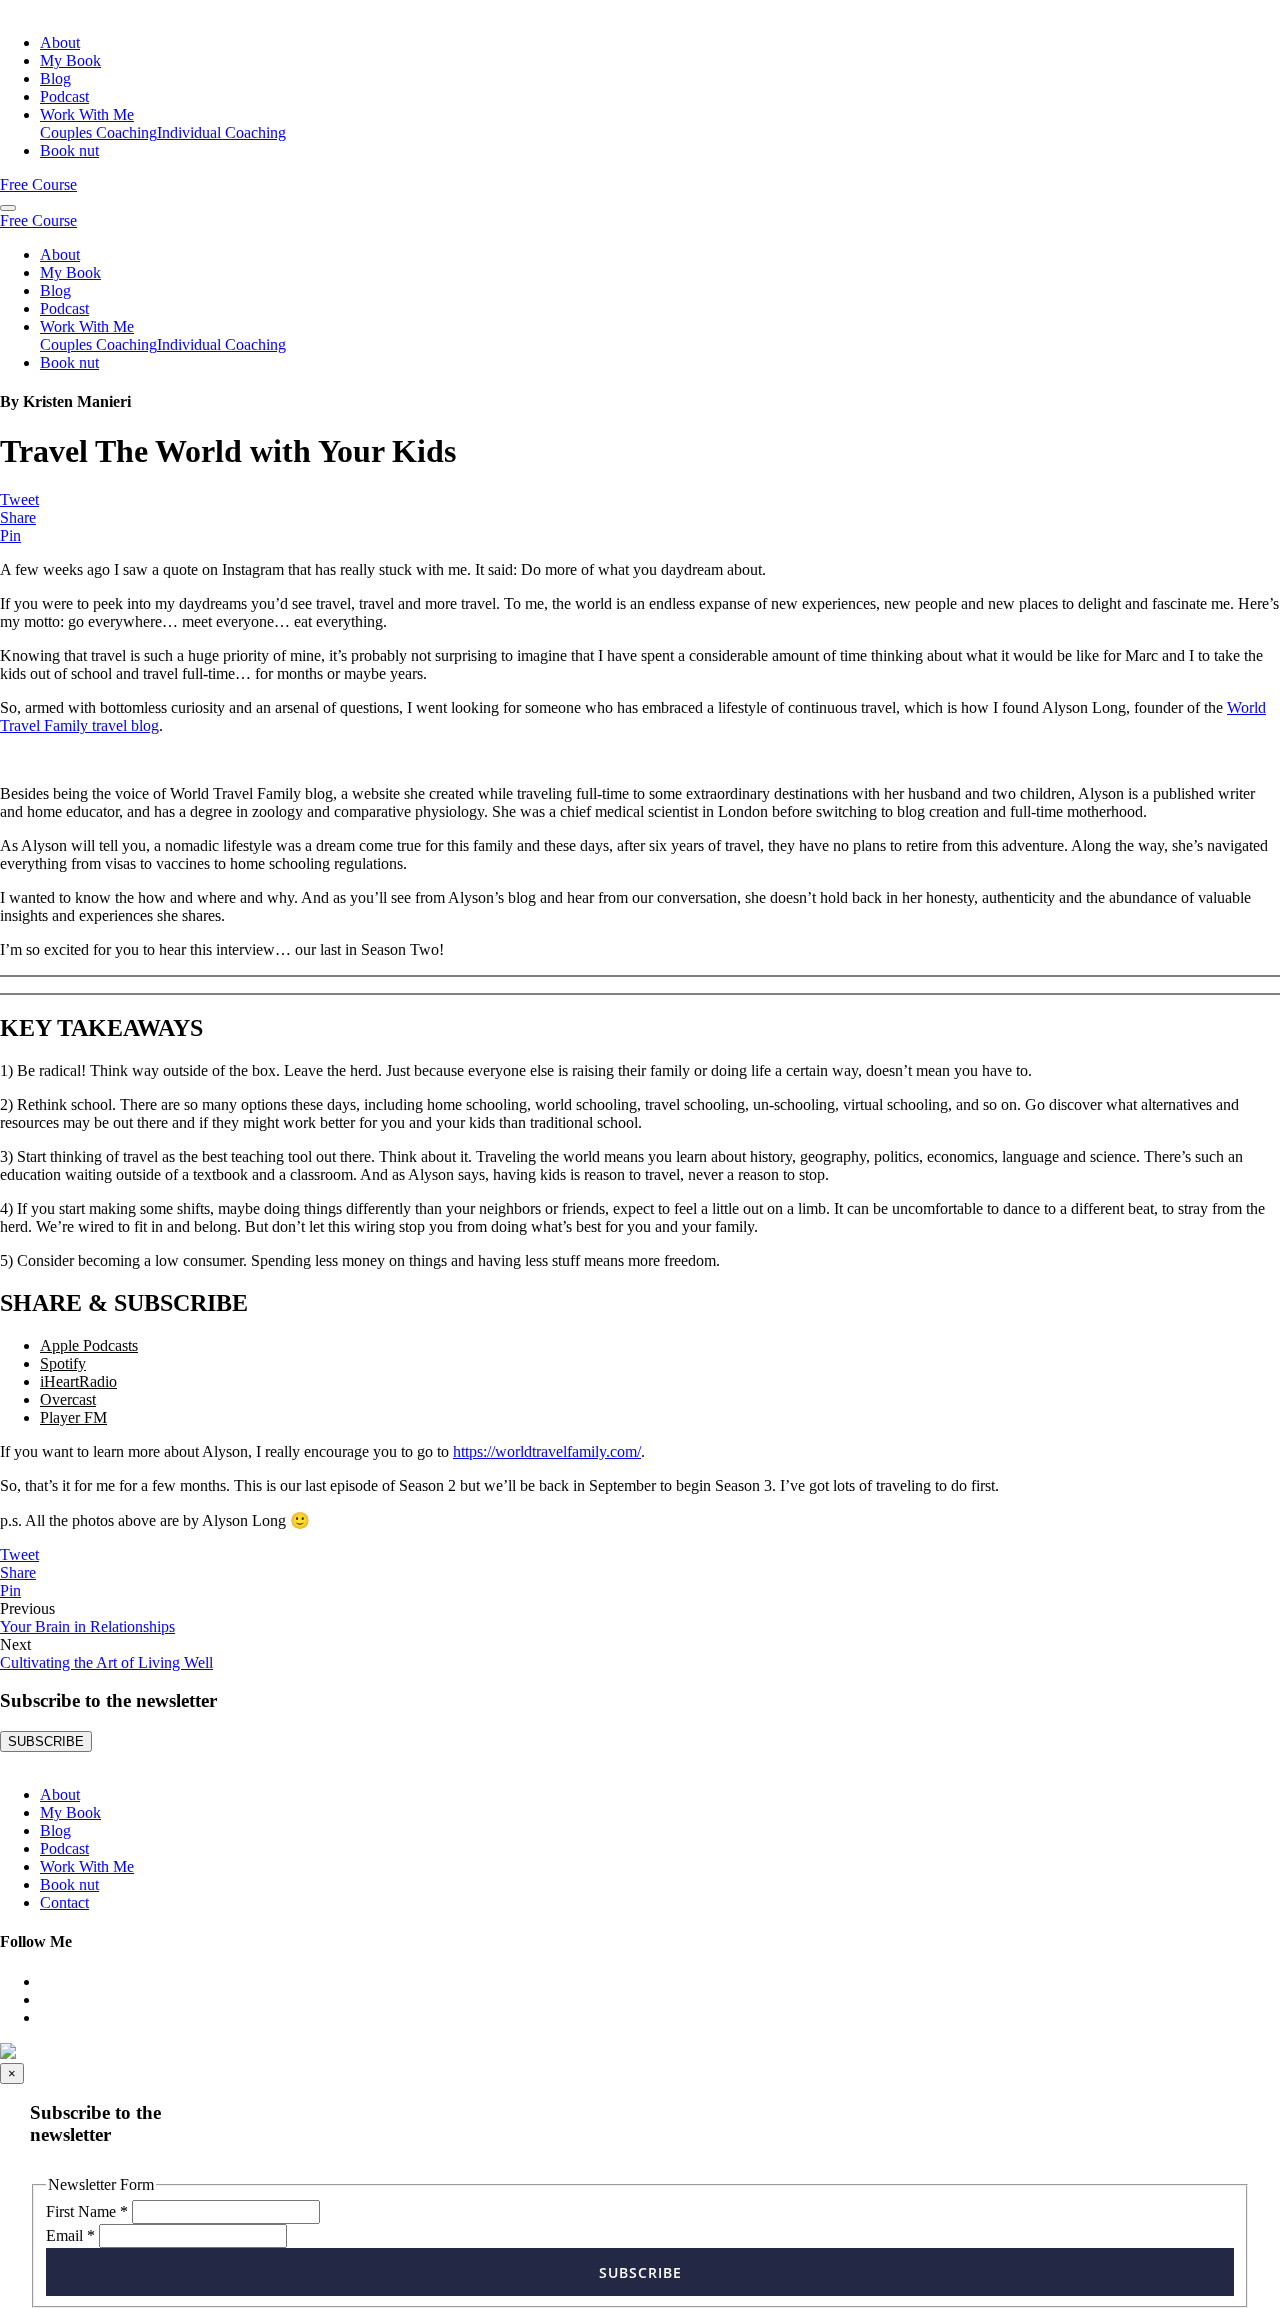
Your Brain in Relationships (87, 1626)
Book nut (69, 150)
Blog (55, 78)
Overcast (68, 1399)
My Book (70, 60)
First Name (87, 2211)
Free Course (38, 184)
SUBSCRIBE (46, 1741)
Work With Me (87, 114)
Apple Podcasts (89, 1345)
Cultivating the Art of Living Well (106, 1662)
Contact (64, 1902)
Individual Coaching (221, 132)
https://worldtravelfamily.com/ (547, 1451)
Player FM (73, 1417)
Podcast (64, 96)
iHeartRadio (78, 1381)
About (60, 42)
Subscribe (640, 2272)
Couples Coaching (98, 132)
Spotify (63, 1363)
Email (70, 2235)
